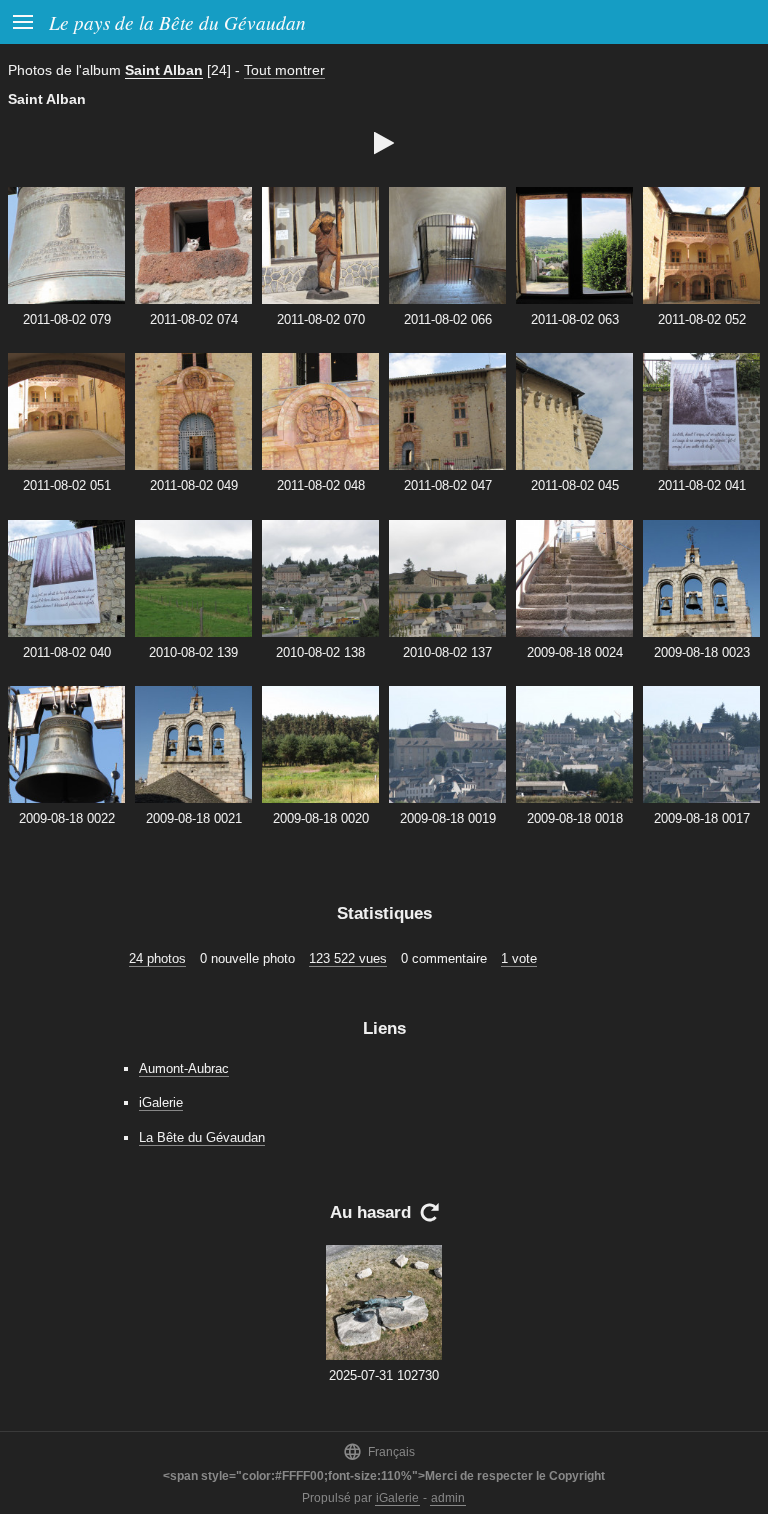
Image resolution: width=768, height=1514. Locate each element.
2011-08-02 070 (321, 319)
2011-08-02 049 (194, 485)
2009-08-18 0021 (194, 818)
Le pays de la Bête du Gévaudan (177, 22)
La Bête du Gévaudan (202, 1137)
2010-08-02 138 (320, 652)
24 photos (157, 958)
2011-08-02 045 (575, 485)
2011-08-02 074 (194, 319)
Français (379, 1451)
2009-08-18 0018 (575, 818)
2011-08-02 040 (67, 652)
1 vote (519, 958)
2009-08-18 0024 (575, 652)
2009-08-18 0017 (702, 818)
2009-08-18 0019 (448, 818)
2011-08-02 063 (575, 319)
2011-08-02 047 (448, 485)
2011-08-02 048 (321, 485)
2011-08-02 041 (702, 485)
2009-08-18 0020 (321, 818)
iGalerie (161, 1102)
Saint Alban (164, 70)
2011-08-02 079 (67, 319)
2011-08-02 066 (448, 319)
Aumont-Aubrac (184, 1068)
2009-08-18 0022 (67, 818)
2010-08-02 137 (447, 652)
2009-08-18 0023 (702, 652)
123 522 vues (348, 958)
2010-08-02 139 (193, 652)
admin (448, 1498)
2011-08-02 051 (67, 485)
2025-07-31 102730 (384, 1375)
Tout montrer (284, 70)
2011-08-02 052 (702, 319)
